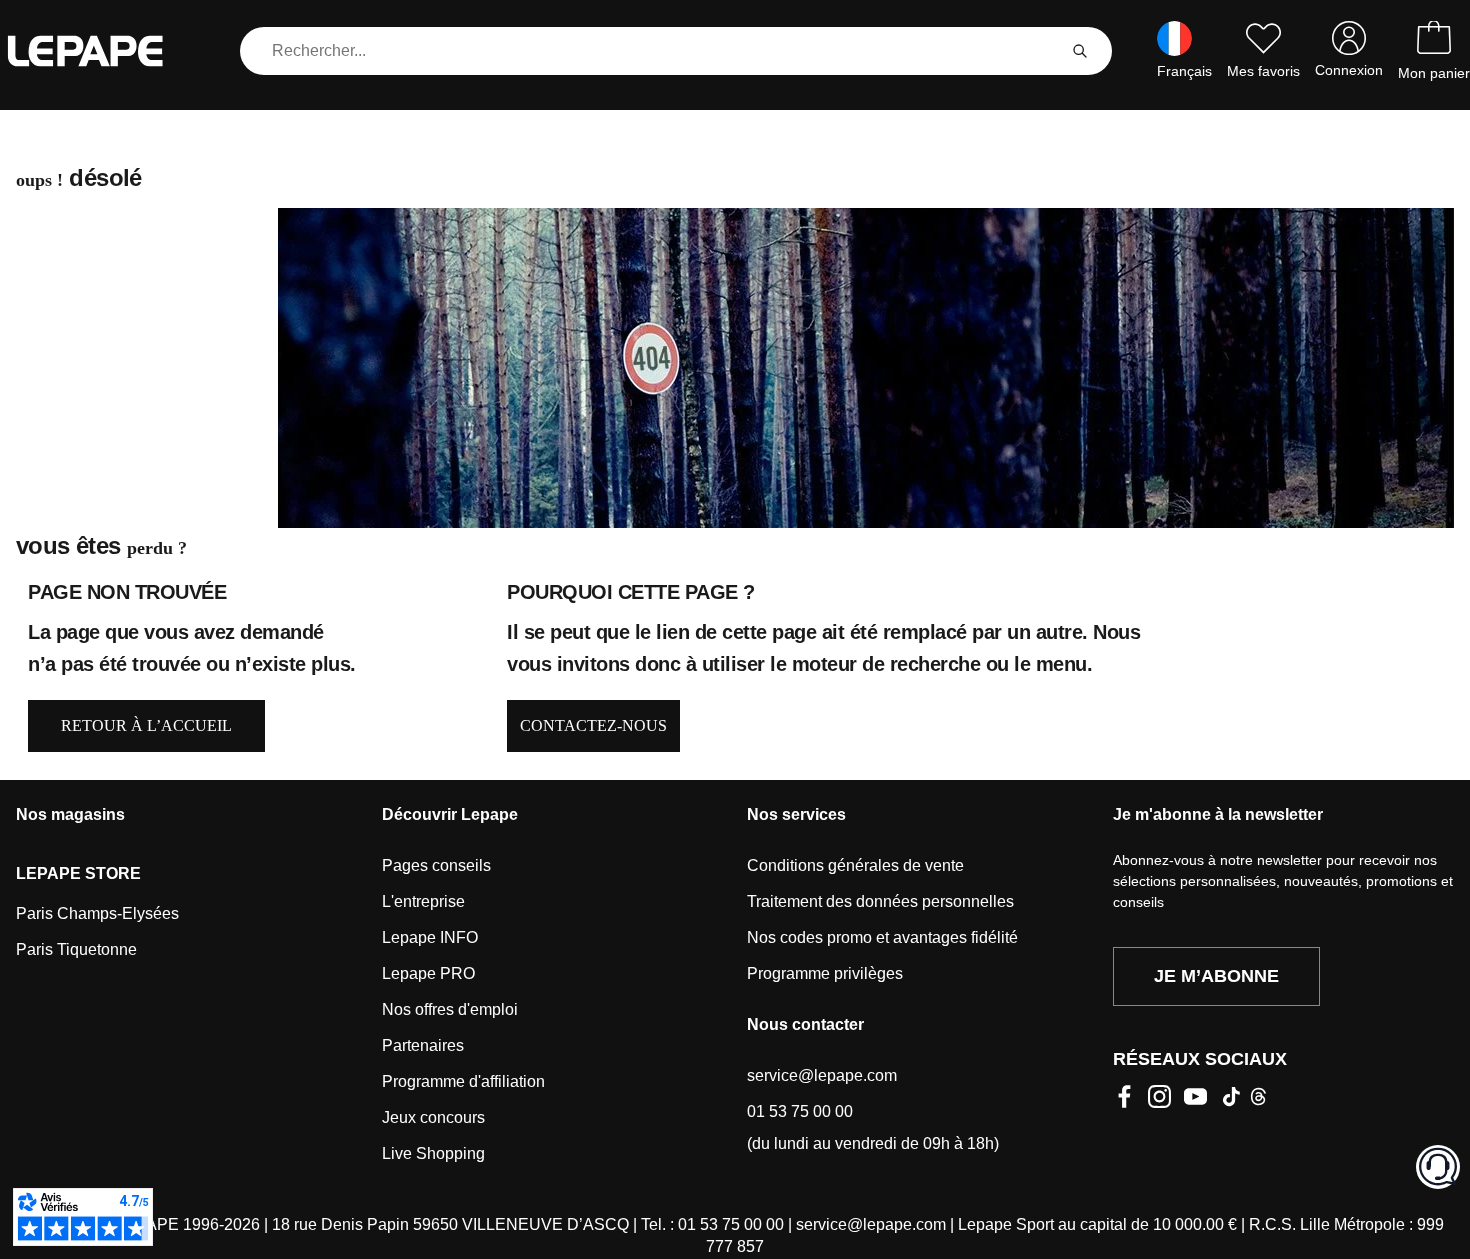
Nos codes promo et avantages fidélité (882, 937)
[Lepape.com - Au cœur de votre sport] (100, 51)
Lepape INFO (430, 937)
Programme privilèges (825, 973)
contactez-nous (593, 725)
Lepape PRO (428, 973)
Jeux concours (433, 1117)
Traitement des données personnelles (880, 901)
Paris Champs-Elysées (97, 913)
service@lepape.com (822, 1075)
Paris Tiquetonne (76, 949)
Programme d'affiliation (463, 1081)
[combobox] (652, 51)
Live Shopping (433, 1153)
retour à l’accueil (146, 725)
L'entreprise (423, 901)
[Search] (1080, 51)
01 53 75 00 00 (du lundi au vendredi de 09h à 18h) (873, 1127)
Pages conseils (436, 865)
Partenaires (423, 1045)
